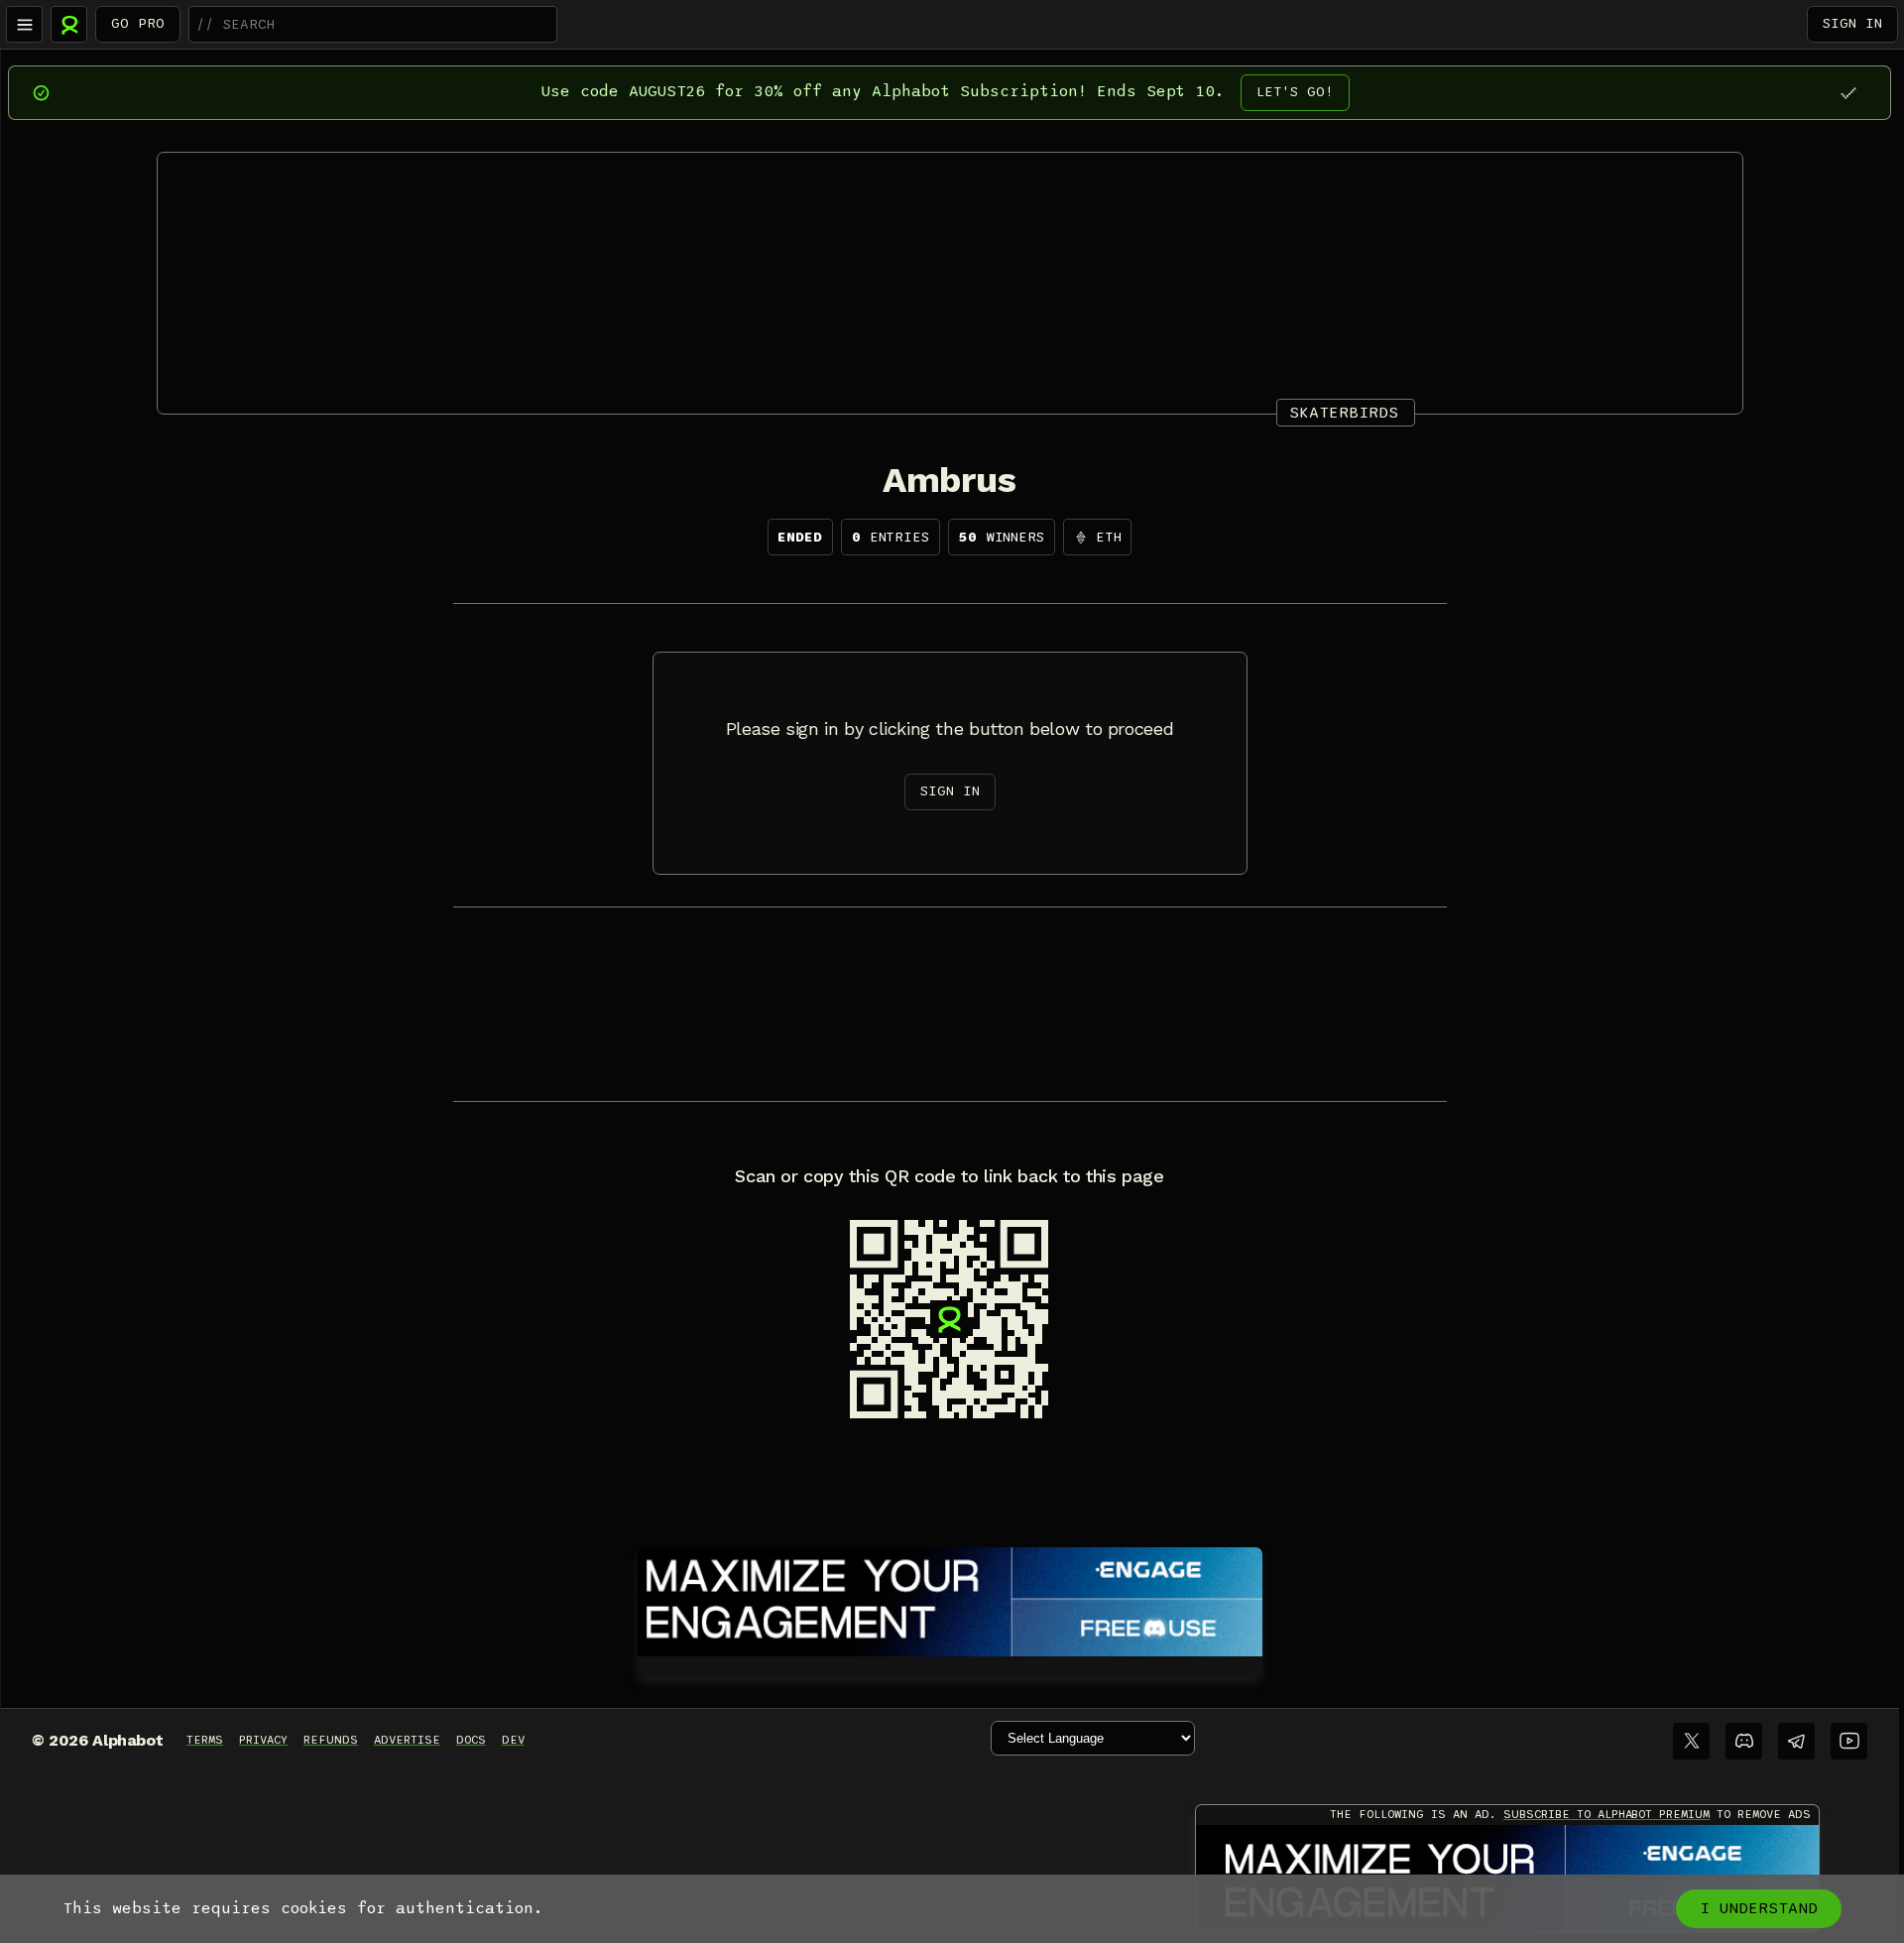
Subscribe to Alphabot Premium (1606, 1814)
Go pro (138, 23)
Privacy (263, 1740)
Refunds (331, 1740)
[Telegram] (1796, 1741)
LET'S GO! (1295, 92)
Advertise (407, 1740)
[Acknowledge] (1848, 93)
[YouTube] (1849, 1741)
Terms (205, 1740)
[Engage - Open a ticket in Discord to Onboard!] (950, 1598)
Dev (513, 1740)
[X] (1691, 1741)
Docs (471, 1740)
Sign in (1852, 23)
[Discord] (1744, 1741)
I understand (1759, 1908)
